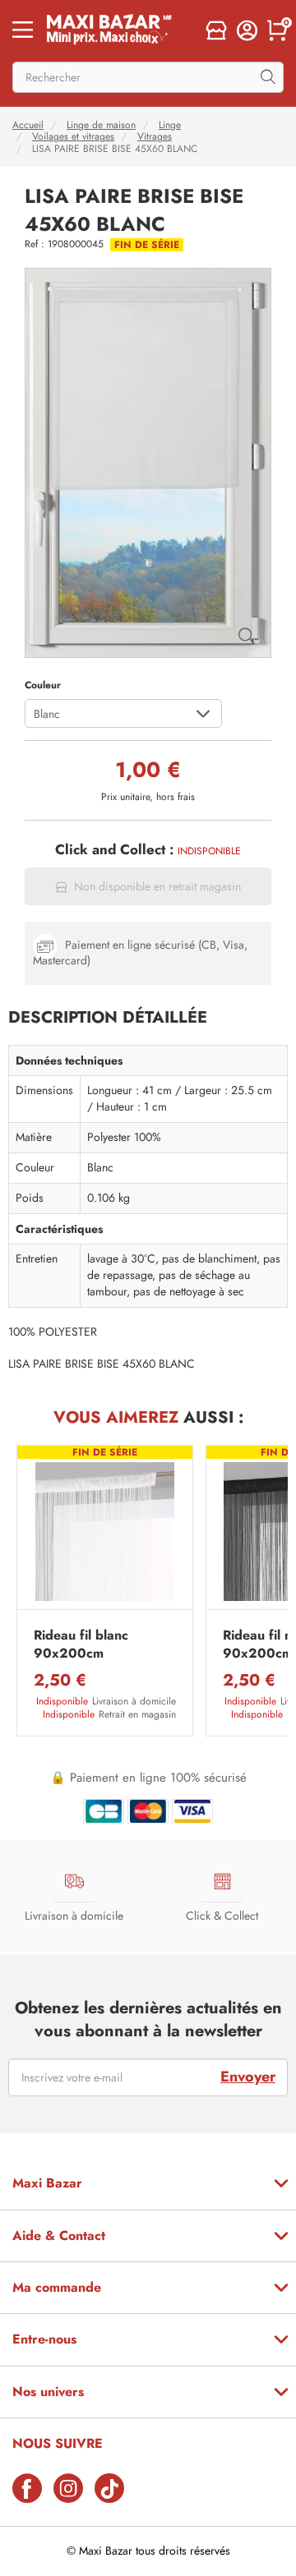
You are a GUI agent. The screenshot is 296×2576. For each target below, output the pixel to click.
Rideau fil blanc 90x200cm (81, 1644)
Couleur (43, 685)
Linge (170, 125)
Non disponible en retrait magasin (157, 887)
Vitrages (155, 136)
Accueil (28, 125)
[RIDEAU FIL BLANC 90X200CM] (105, 1532)
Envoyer (248, 2077)
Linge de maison (101, 125)
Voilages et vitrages (73, 136)
